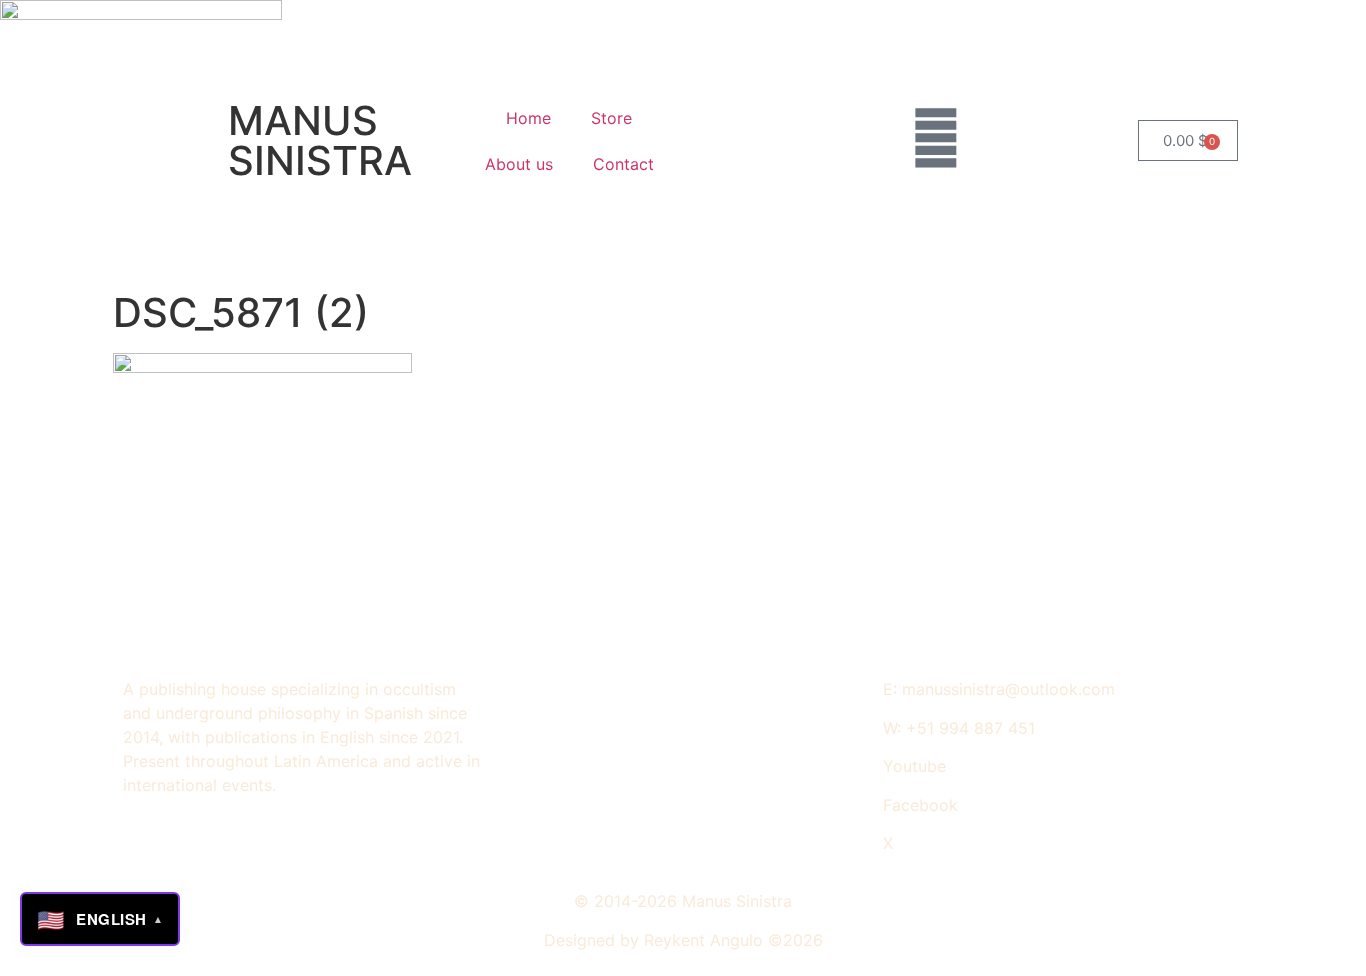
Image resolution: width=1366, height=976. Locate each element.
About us (519, 164)
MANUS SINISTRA (320, 140)
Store (611, 118)
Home (528, 118)
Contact (623, 164)
